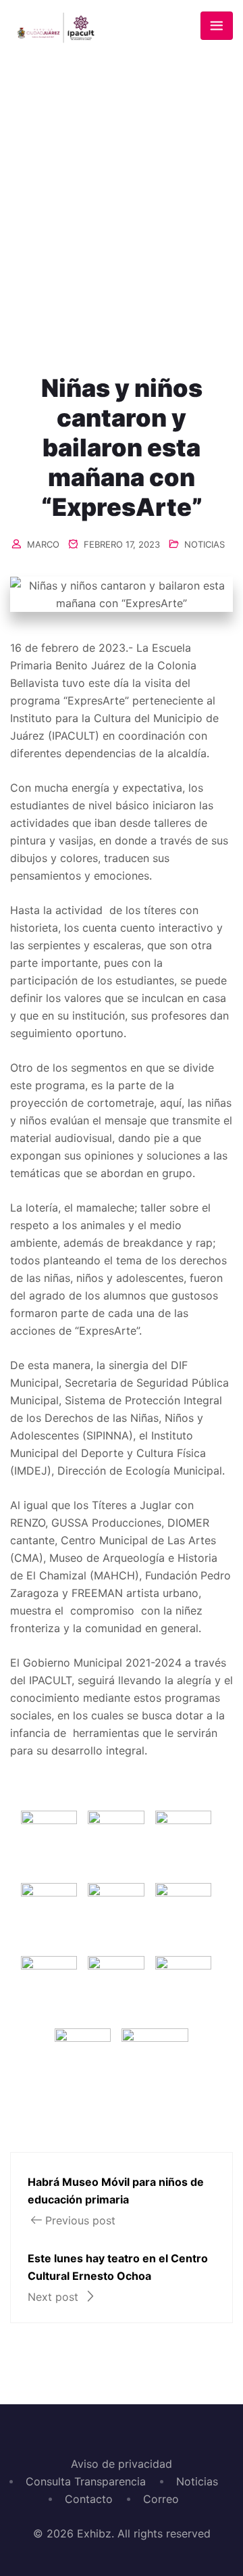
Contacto (89, 2499)
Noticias (197, 2481)
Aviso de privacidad (122, 2464)
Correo (161, 2499)
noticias (205, 544)
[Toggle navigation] (217, 26)
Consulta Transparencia (86, 2481)
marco (43, 544)
